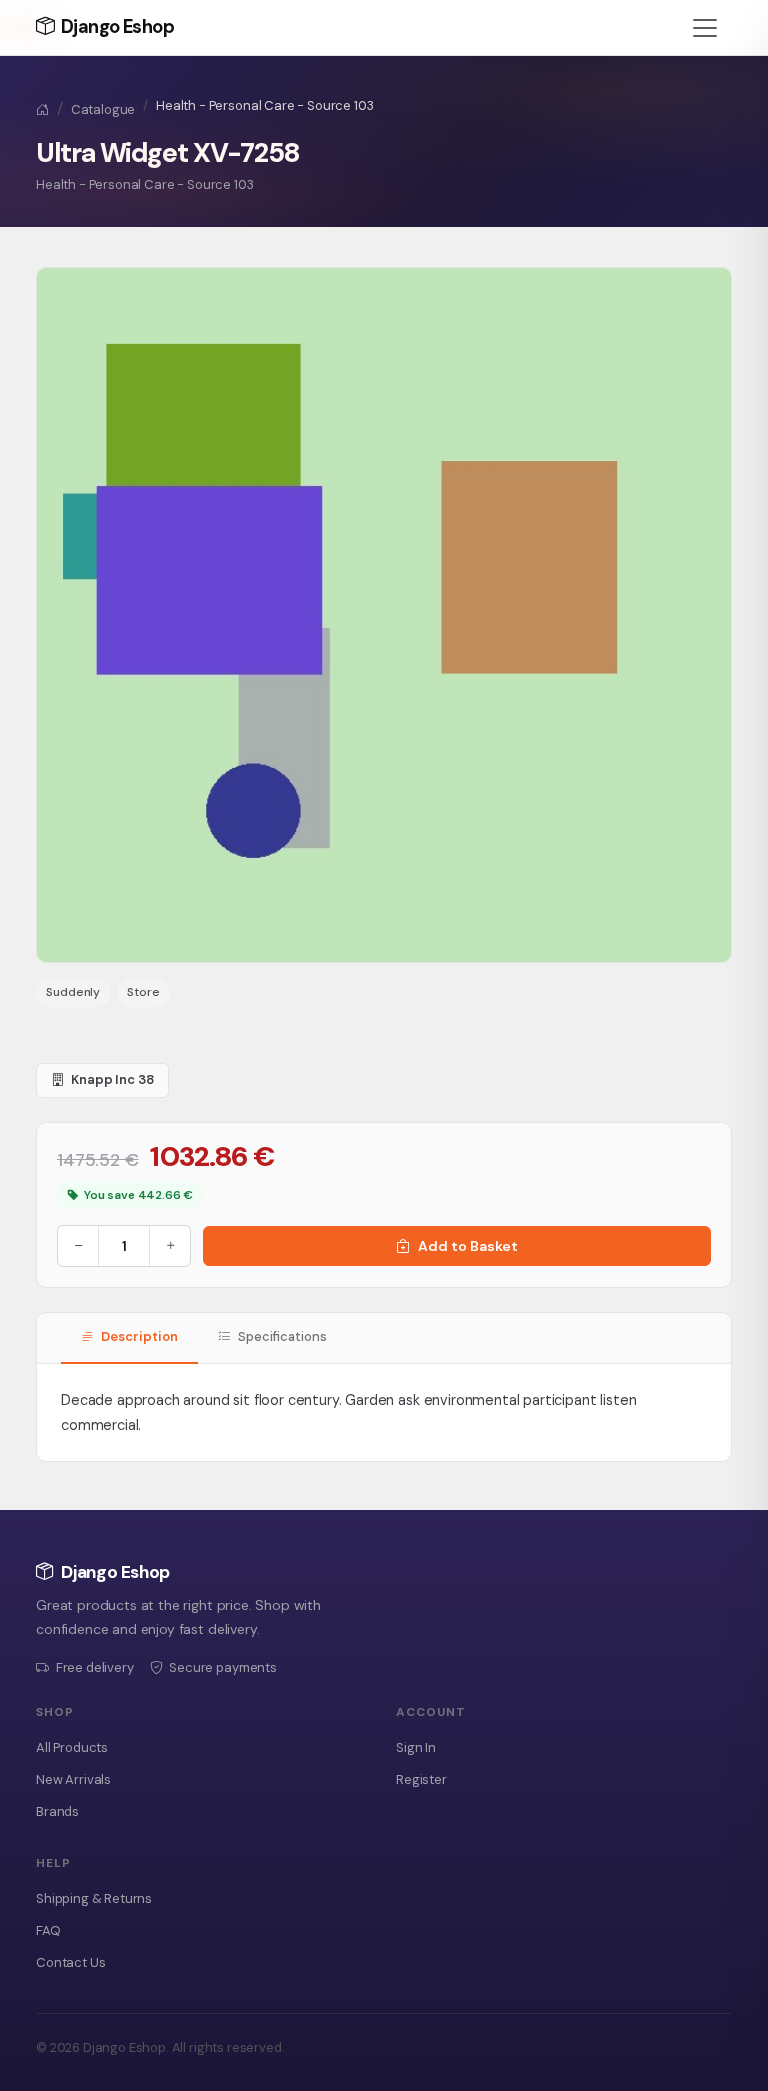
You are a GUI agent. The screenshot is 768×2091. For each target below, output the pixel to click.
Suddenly (73, 992)
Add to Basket (467, 1246)
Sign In (416, 1747)
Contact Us (70, 1962)
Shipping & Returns (94, 1898)
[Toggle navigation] (705, 28)
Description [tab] (138, 1336)
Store (143, 992)
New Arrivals (73, 1779)
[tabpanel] (384, 1412)
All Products (72, 1747)
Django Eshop (115, 27)
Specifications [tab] (281, 1336)
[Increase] (170, 1246)
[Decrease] (78, 1246)
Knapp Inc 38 (112, 1079)
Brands (57, 1811)
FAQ (48, 1930)
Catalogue (103, 109)
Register (421, 1779)
